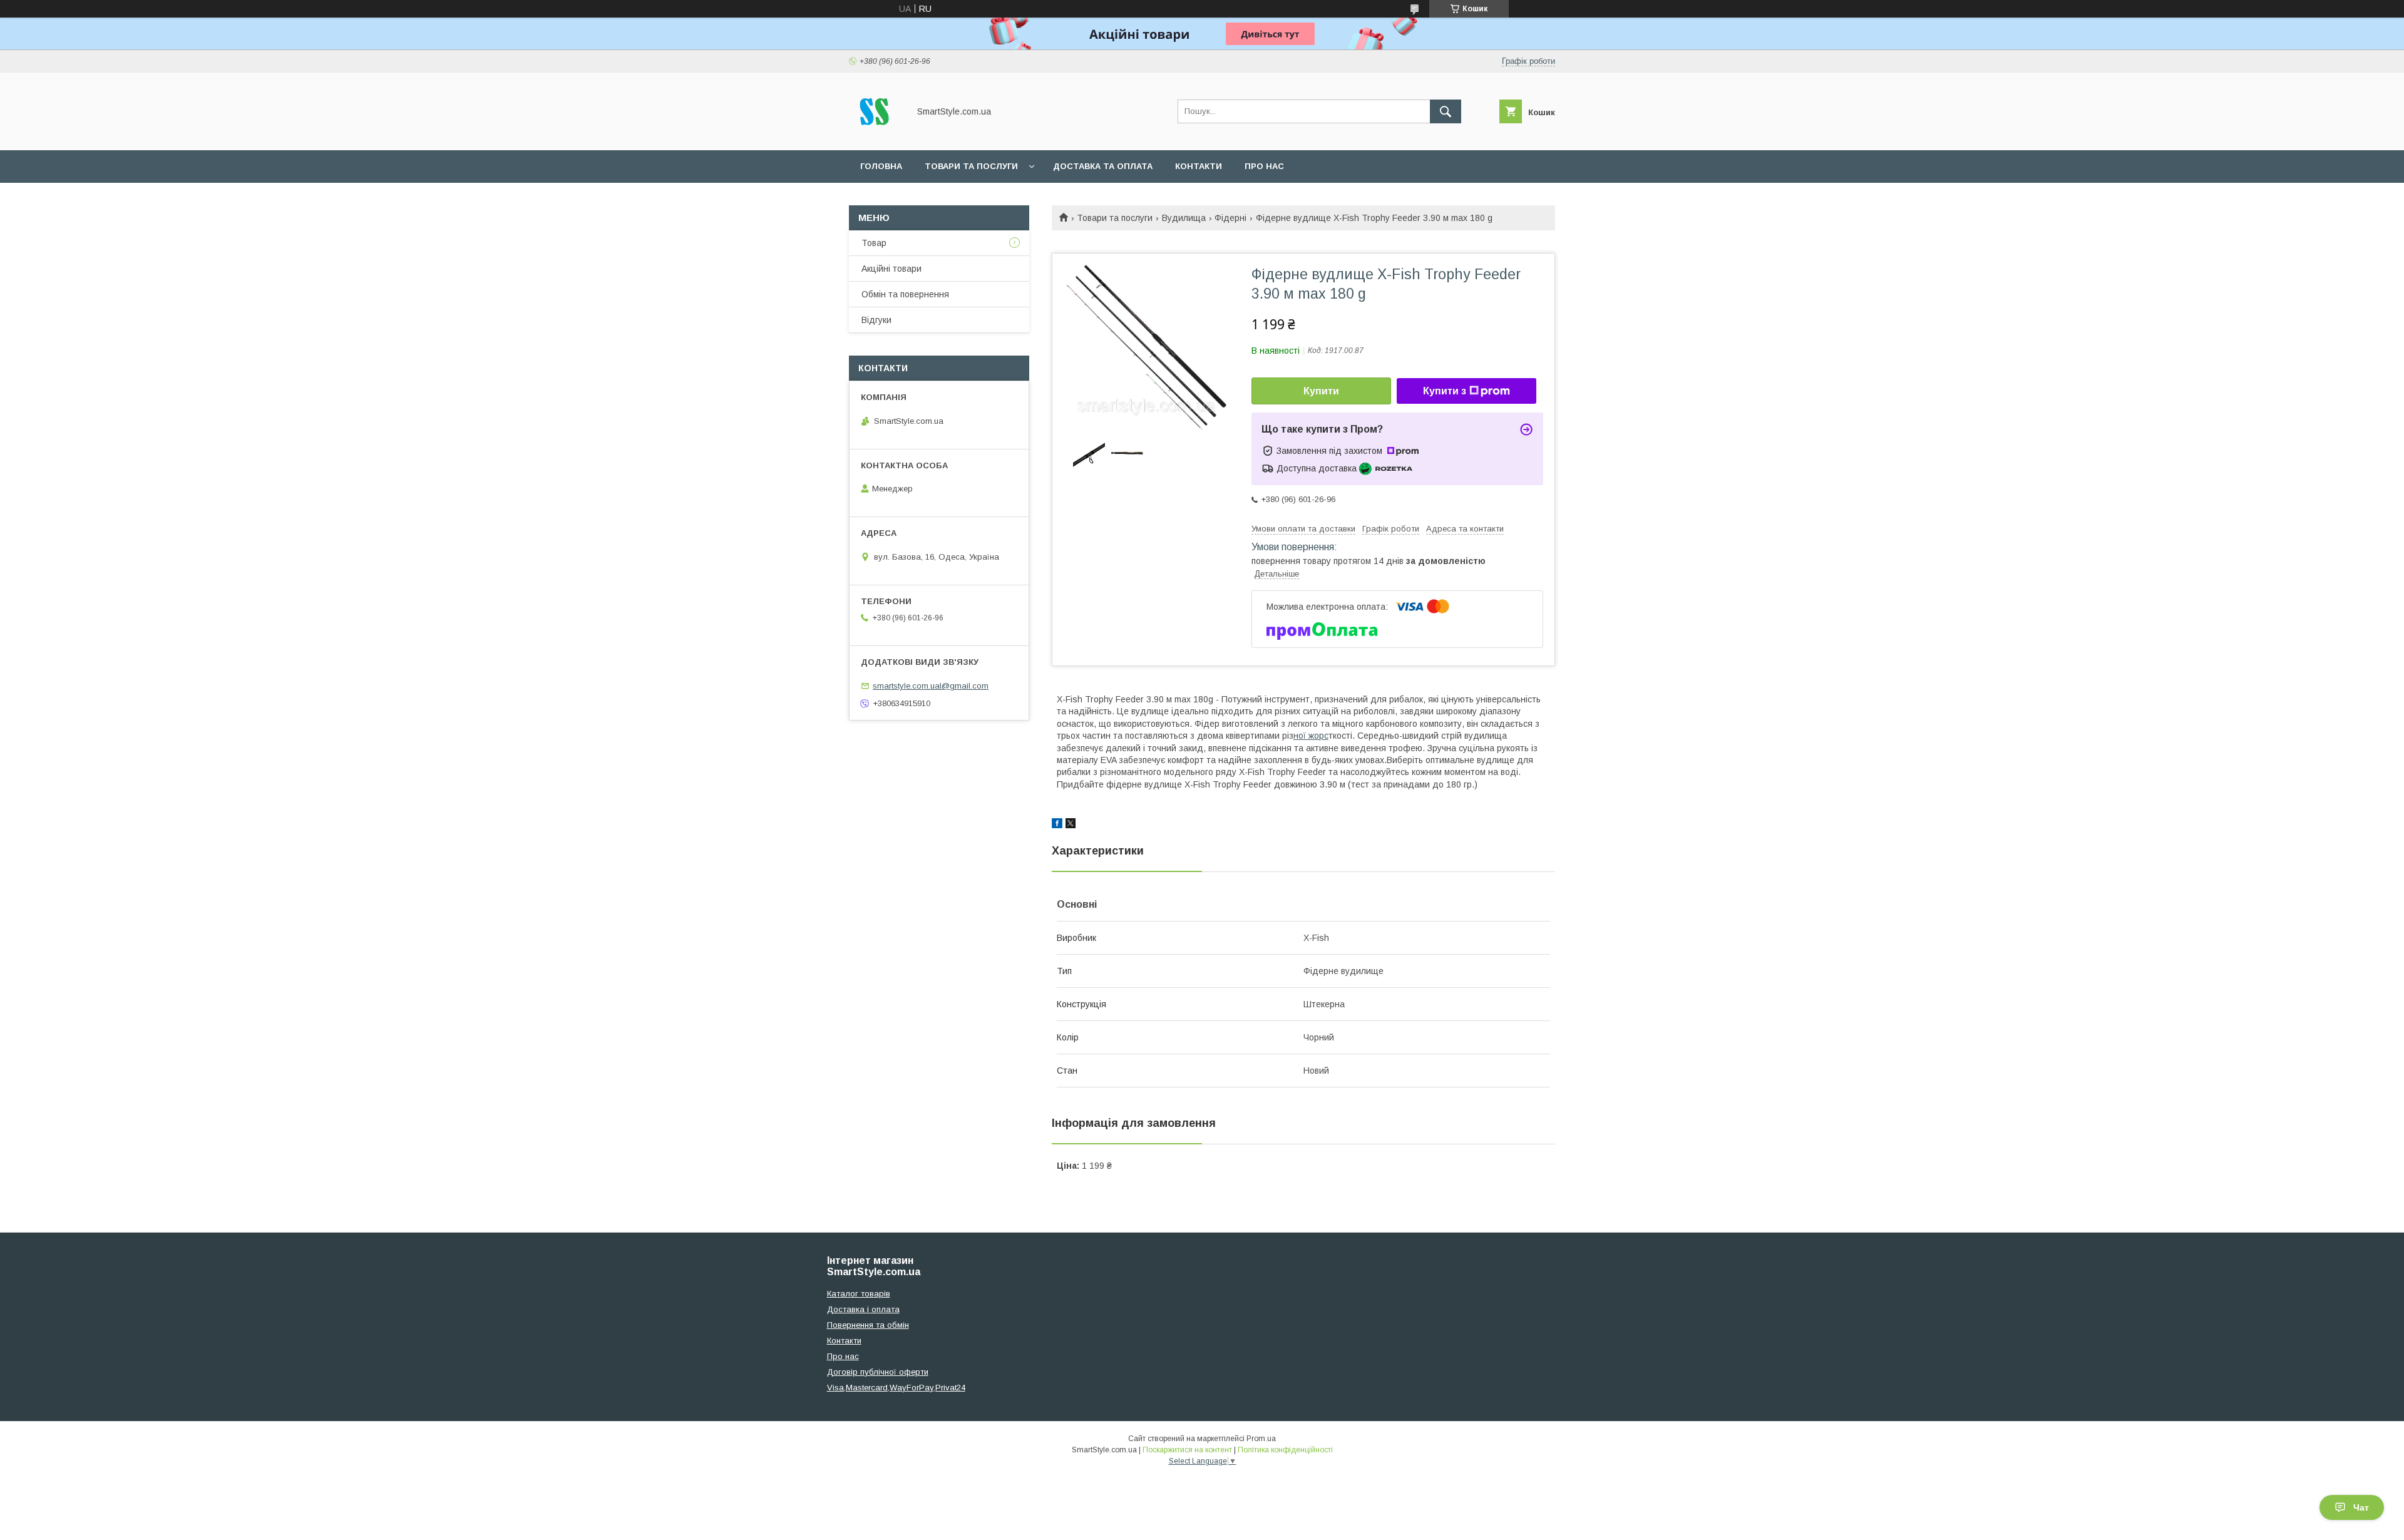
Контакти (1199, 166)
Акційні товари (891, 269)
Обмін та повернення (905, 294)
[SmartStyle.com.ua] (876, 134)
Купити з (1445, 391)
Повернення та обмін (868, 1325)
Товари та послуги (971, 166)
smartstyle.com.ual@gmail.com (931, 686)
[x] (1071, 825)
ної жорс (1311, 736)
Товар (874, 243)
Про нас (1264, 166)
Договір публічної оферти (878, 1372)
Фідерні (1230, 218)
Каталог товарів (859, 1294)
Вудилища (1184, 218)
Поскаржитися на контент (1187, 1450)
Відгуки (876, 320)
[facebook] (1057, 825)
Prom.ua (1261, 1439)
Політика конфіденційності (1285, 1450)
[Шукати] (1446, 111)
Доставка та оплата (1103, 166)
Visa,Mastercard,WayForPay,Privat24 (896, 1388)
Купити (1321, 391)
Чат (2361, 1507)
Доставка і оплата (863, 1309)
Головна (881, 166)
